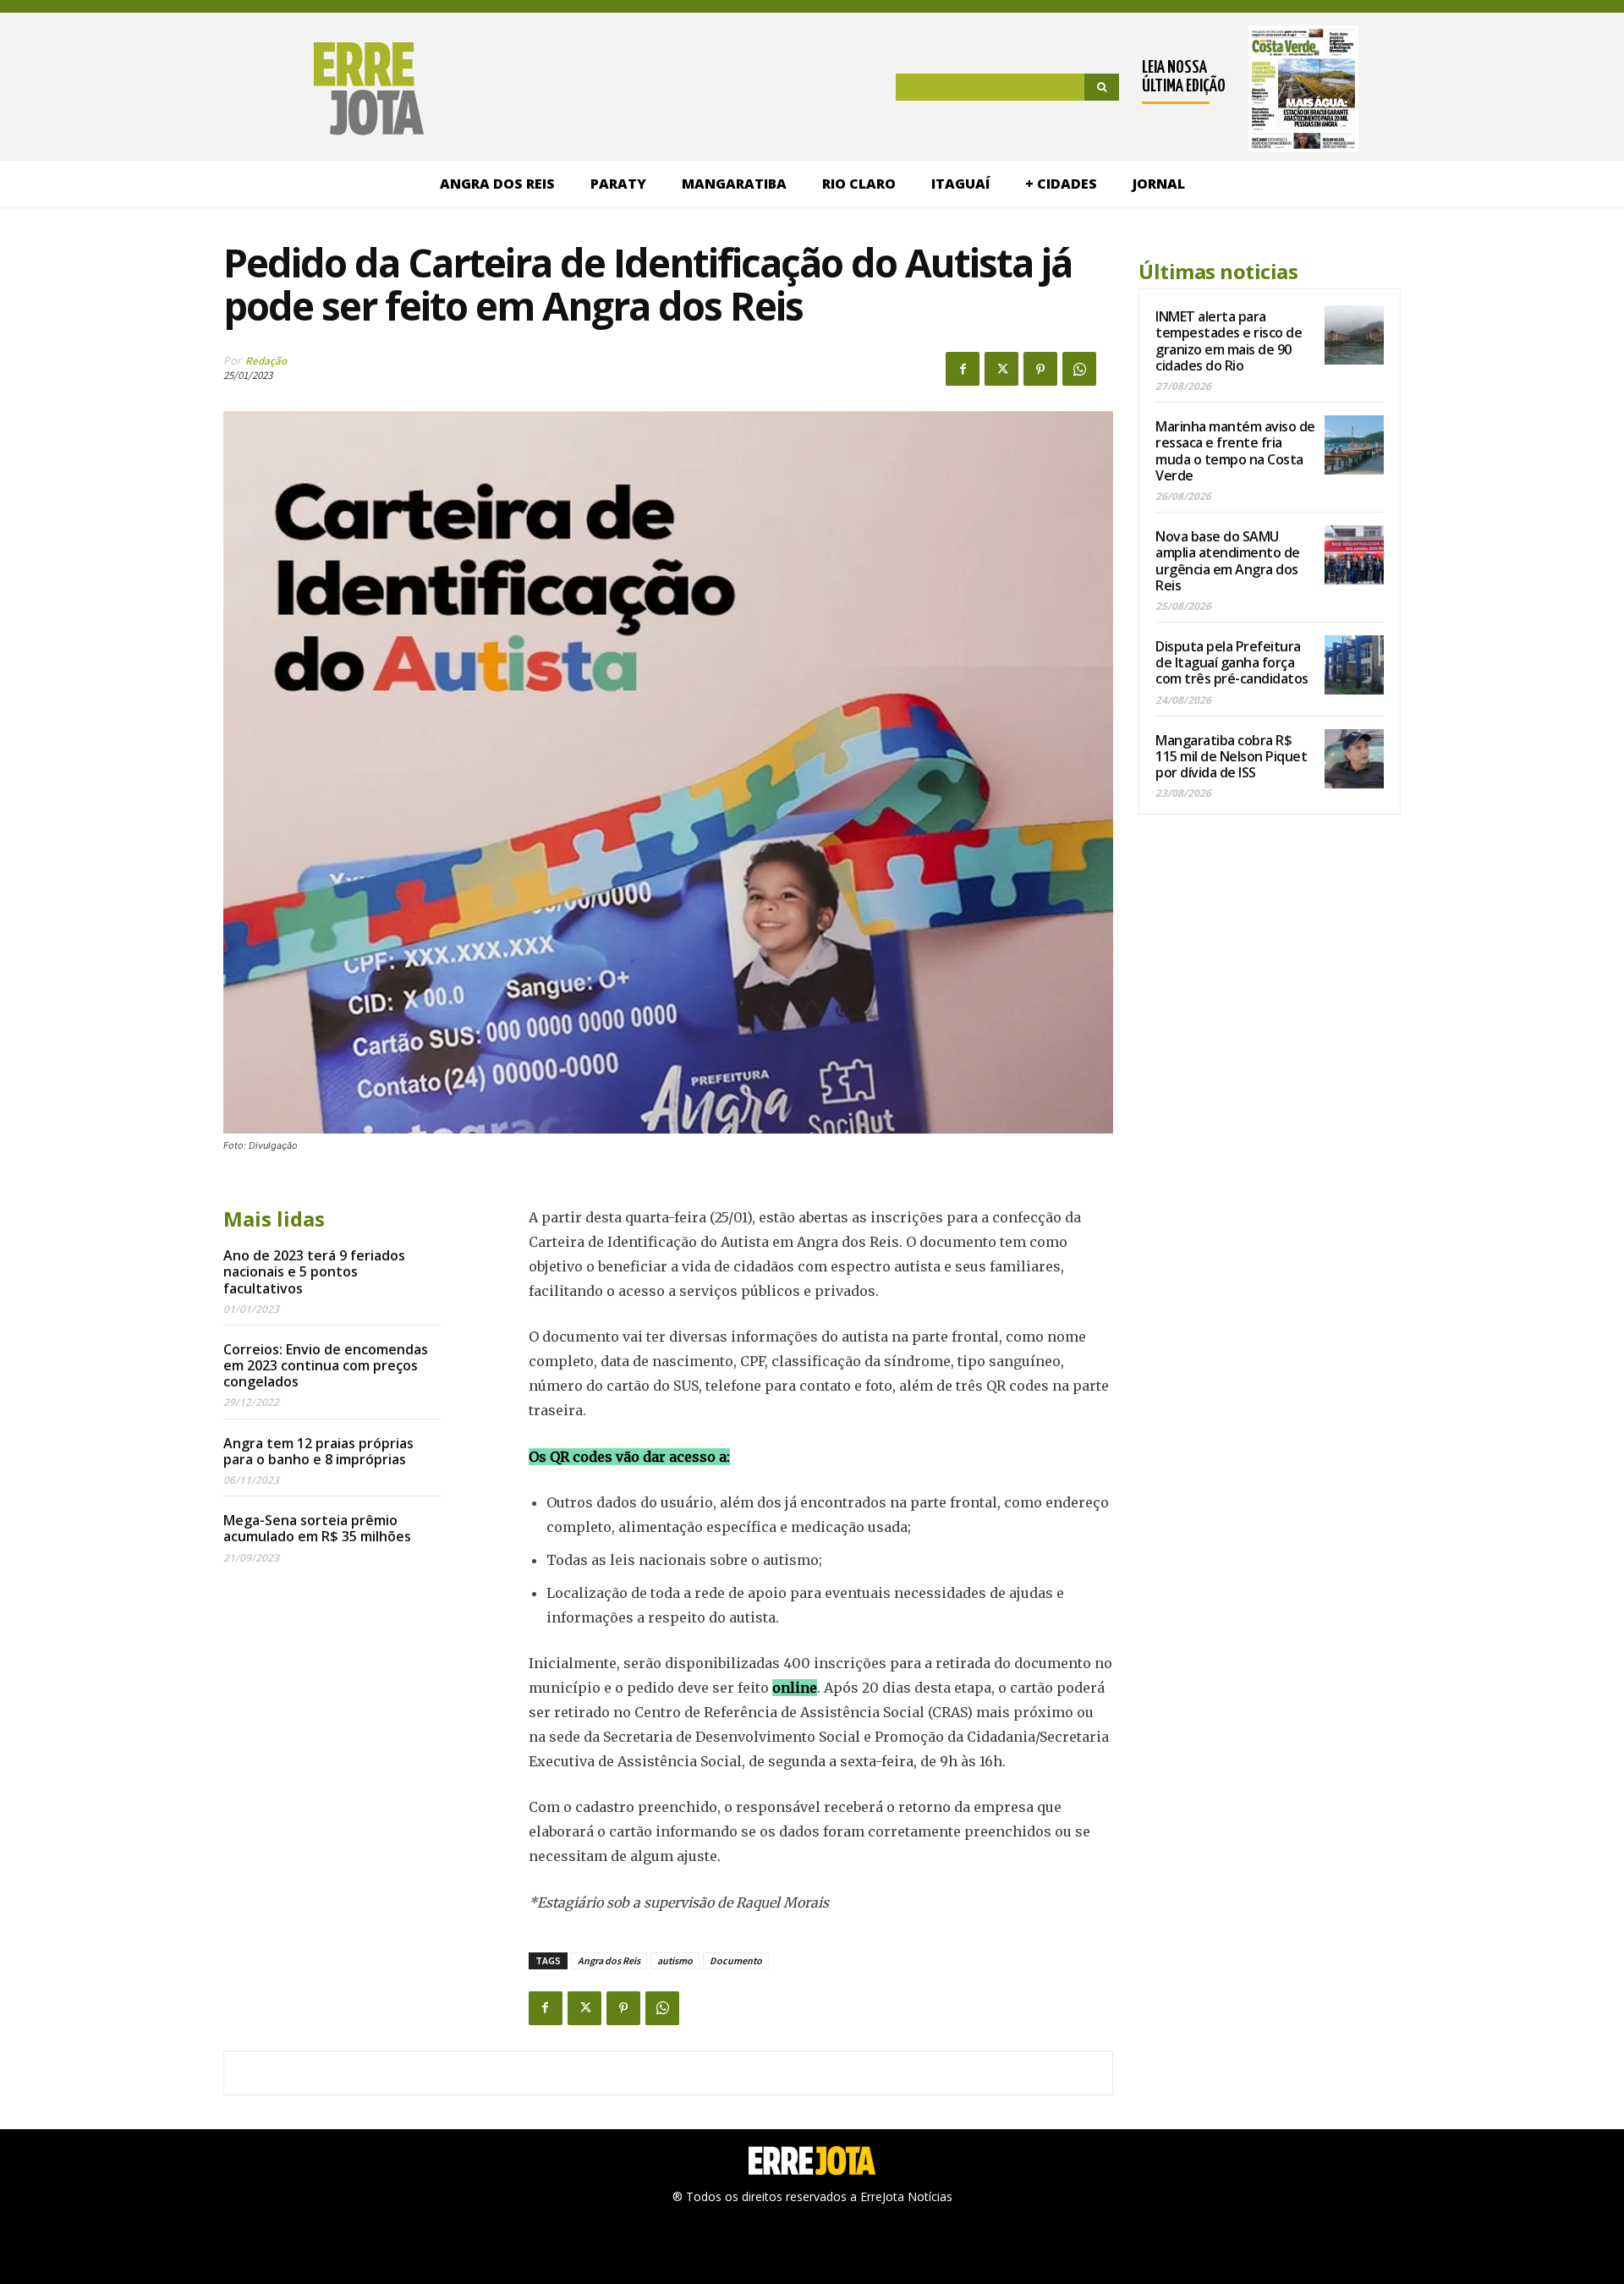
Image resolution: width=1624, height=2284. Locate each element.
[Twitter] (1001, 369)
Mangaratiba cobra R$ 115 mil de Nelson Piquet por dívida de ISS (1231, 756)
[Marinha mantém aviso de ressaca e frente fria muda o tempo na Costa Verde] (1354, 445)
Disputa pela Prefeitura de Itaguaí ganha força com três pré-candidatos (1232, 662)
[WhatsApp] (1079, 369)
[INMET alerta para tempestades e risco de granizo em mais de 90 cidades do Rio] (1354, 335)
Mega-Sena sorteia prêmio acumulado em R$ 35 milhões (317, 1528)
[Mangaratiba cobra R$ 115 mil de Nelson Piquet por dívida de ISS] (1354, 759)
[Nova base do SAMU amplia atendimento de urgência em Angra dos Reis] (1354, 555)
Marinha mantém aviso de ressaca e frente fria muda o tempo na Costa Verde (1235, 451)
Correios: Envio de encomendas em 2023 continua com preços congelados (326, 1365)
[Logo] (281, 89)
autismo (675, 1960)
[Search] (1102, 87)
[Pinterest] (1040, 369)
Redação (266, 361)
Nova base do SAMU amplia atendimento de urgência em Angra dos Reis (1228, 561)
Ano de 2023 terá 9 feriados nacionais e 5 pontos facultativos (314, 1271)
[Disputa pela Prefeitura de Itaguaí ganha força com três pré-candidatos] (1354, 665)
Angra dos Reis (609, 1960)
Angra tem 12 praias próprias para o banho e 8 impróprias (318, 1451)
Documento (736, 1960)
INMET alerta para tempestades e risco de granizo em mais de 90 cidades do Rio (1229, 341)
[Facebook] (963, 369)
